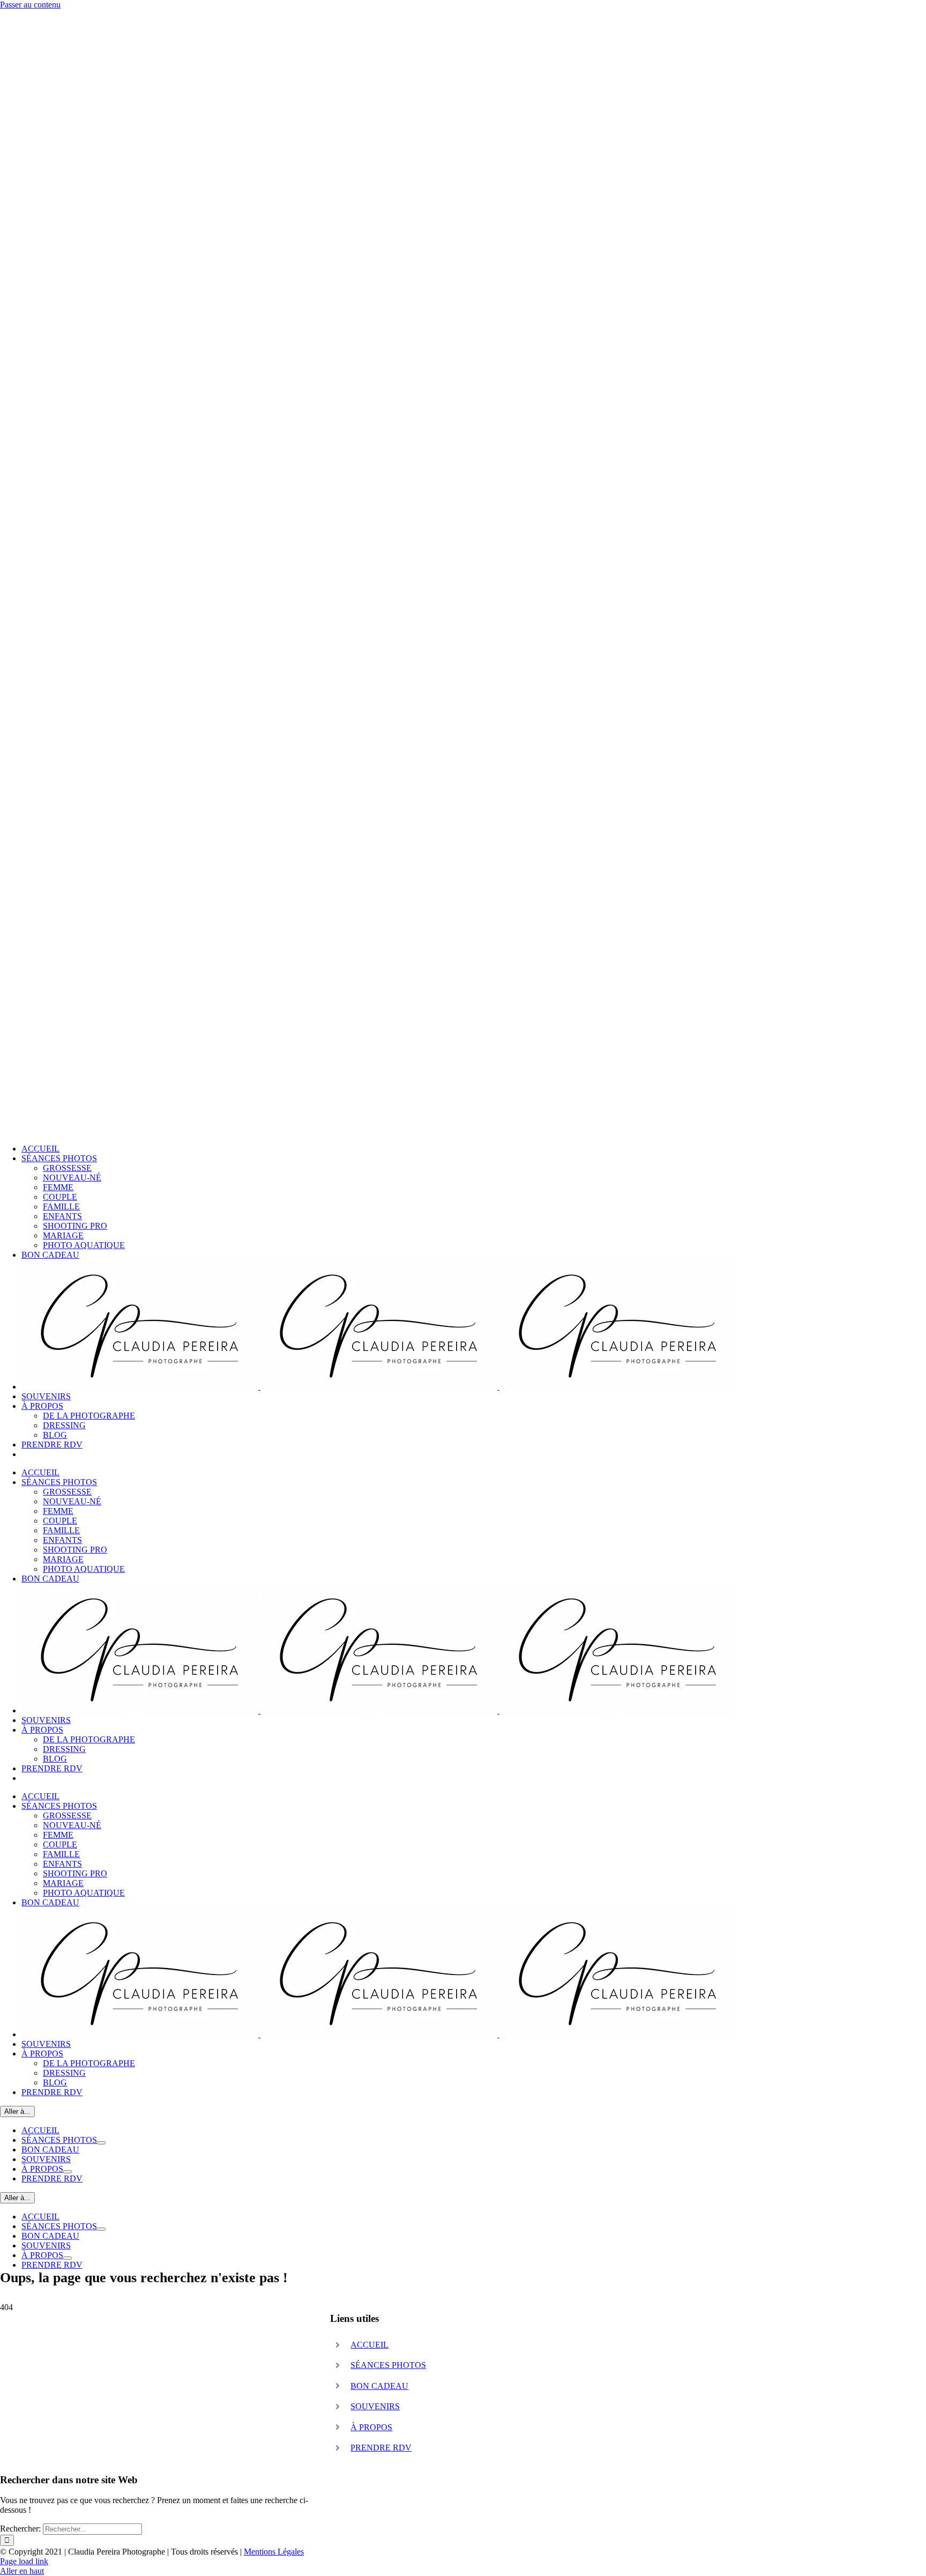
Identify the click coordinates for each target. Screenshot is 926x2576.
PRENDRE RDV (381, 2448)
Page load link (24, 2561)
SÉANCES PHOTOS (388, 2365)
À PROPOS (371, 2427)
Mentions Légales (274, 2552)
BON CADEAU (379, 2386)
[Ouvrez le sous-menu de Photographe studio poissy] (101, 2143)
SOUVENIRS (375, 2406)
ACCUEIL (369, 2345)
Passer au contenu (30, 5)
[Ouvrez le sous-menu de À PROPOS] (68, 2172)
